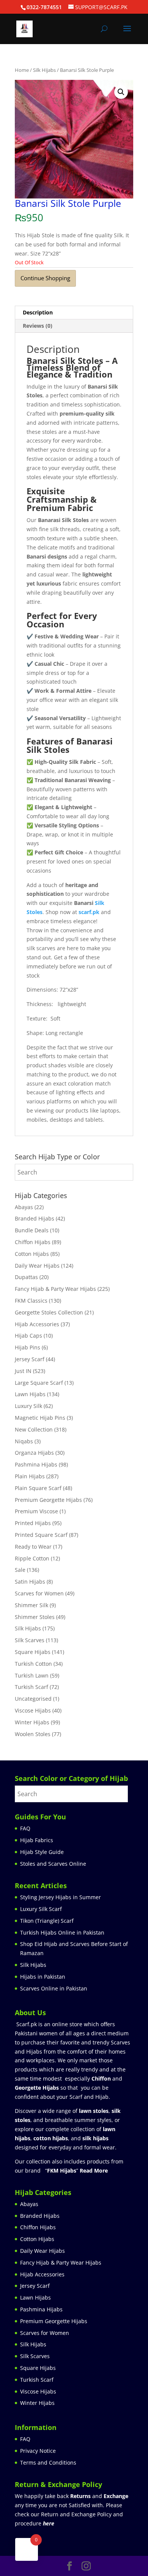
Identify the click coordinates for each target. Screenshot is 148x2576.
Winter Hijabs (32, 1722)
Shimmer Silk (31, 1605)
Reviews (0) (38, 326)
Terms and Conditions (48, 2463)
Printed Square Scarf (41, 1535)
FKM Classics (31, 1301)
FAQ (25, 1828)
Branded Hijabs (35, 1218)
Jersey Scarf (30, 1359)
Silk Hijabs (44, 70)
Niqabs (24, 1441)
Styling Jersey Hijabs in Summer (61, 1897)
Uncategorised (33, 1699)
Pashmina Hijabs (36, 1464)
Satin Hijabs (30, 1582)
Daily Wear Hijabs (37, 1266)
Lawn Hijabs (30, 1394)
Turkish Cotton (33, 1664)
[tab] (74, 313)
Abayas (24, 1207)
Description (38, 312)
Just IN (23, 1371)
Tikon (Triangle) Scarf (47, 1921)
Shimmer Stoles (35, 1617)
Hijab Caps (28, 1336)
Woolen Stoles (33, 1734)
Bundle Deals (32, 1230)
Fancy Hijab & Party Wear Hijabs (55, 1289)
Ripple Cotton (32, 1558)
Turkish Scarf (31, 1687)
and (99, 2496)
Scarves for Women (39, 1593)
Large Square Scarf (39, 1383)
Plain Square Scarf (38, 1488)
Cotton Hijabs (32, 1254)
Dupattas (26, 1277)
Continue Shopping (45, 278)
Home (22, 70)
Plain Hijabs (30, 1476)
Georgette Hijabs (37, 2088)
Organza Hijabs (34, 1453)
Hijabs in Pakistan (43, 1977)
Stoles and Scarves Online (53, 1864)
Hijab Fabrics (37, 1840)
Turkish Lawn (32, 1675)
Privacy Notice (38, 2451)
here (49, 2523)
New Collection (34, 1429)
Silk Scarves (30, 1640)
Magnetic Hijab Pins (40, 1418)
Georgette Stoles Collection (49, 1312)
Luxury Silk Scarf (41, 1909)
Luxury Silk (28, 1406)
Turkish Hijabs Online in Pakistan (62, 1932)
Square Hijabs (33, 1652)
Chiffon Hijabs (33, 1242)
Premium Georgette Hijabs (48, 1500)
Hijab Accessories (37, 1324)
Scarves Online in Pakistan (54, 1988)
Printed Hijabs (33, 1523)
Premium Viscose (36, 1511)
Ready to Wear (33, 1547)
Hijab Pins (28, 1347)
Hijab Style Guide (42, 1852)
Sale (20, 1570)
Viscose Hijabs (33, 1710)
